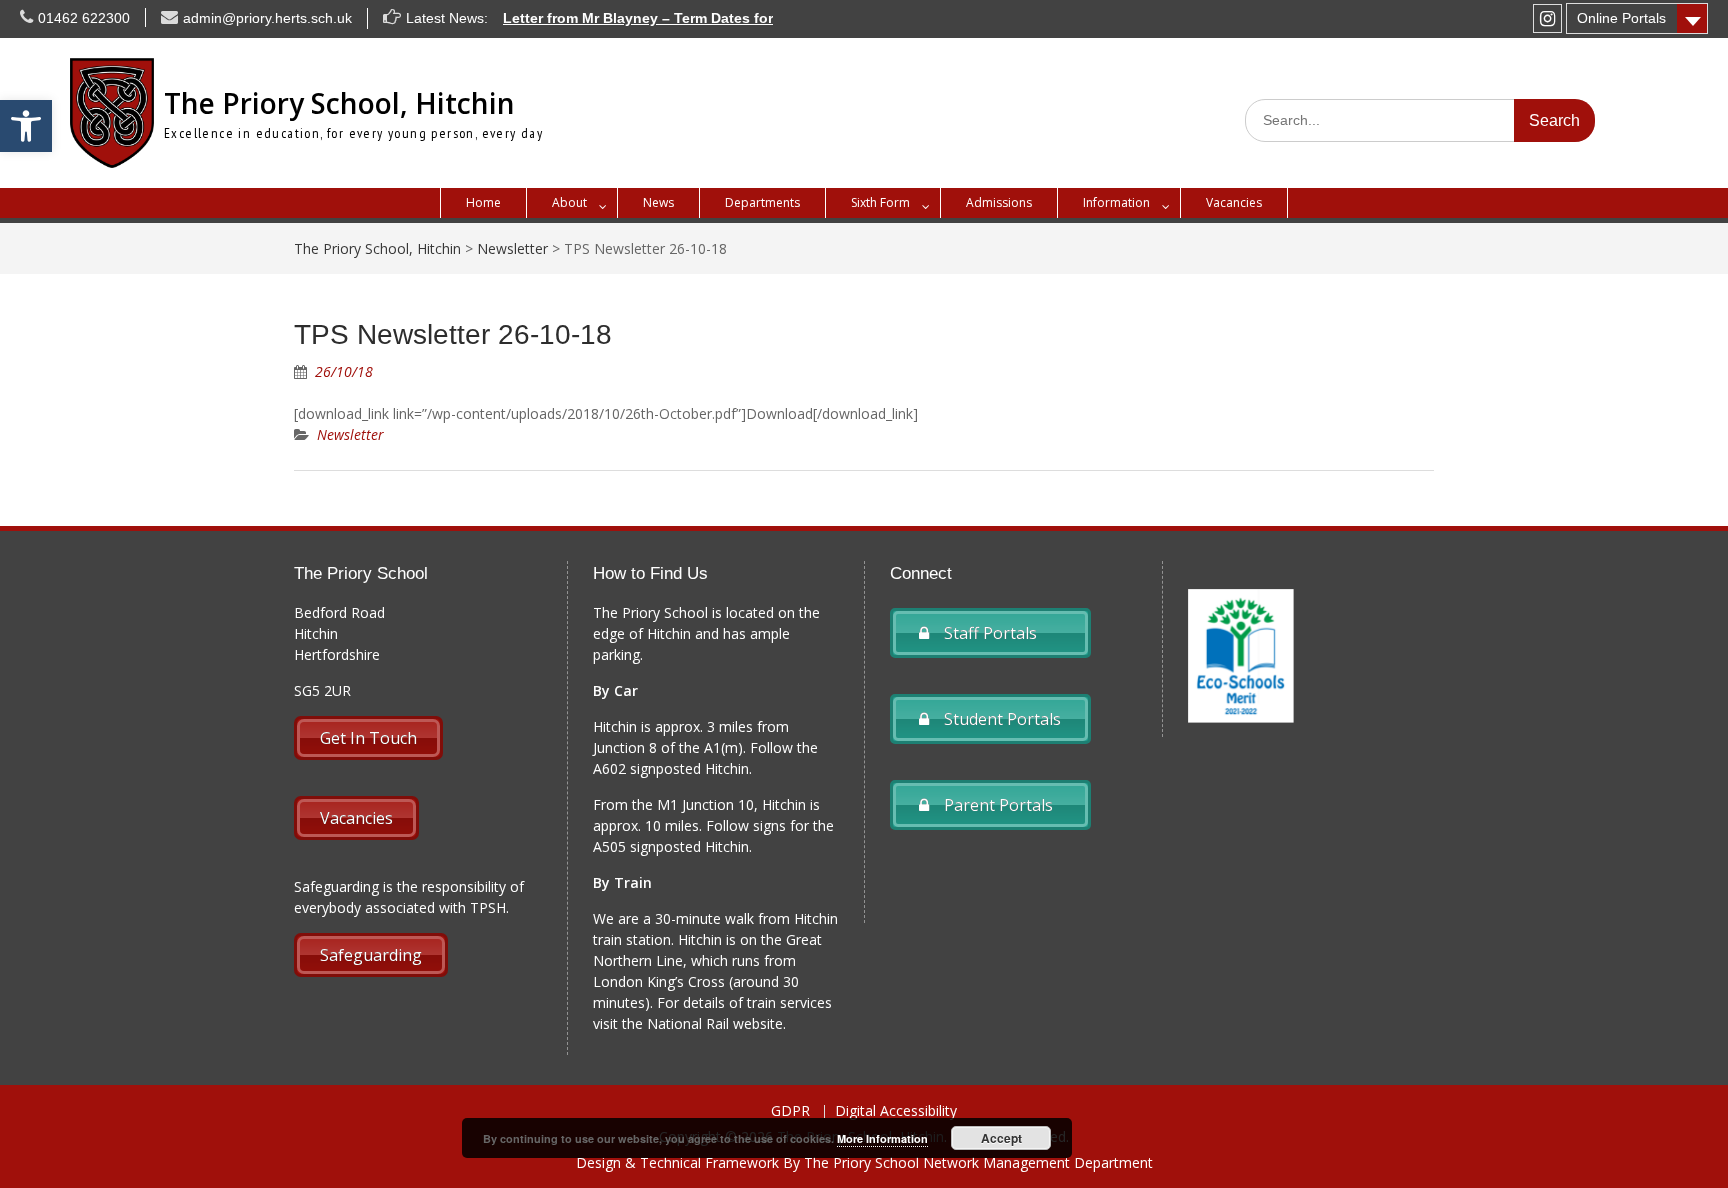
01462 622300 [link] (84, 18)
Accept (1001, 1138)
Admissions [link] (999, 202)
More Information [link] (882, 1138)
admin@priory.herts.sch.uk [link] (267, 18)
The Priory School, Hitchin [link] (339, 103)
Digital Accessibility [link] (896, 1111)
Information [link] (1116, 202)
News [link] (658, 202)
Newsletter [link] (350, 434)
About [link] (569, 202)
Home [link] (483, 202)
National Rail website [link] (715, 1023)
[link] (26, 126)
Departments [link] (762, 202)
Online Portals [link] (1621, 18)
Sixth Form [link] (880, 202)
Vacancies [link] (1234, 202)
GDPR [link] (790, 1111)
